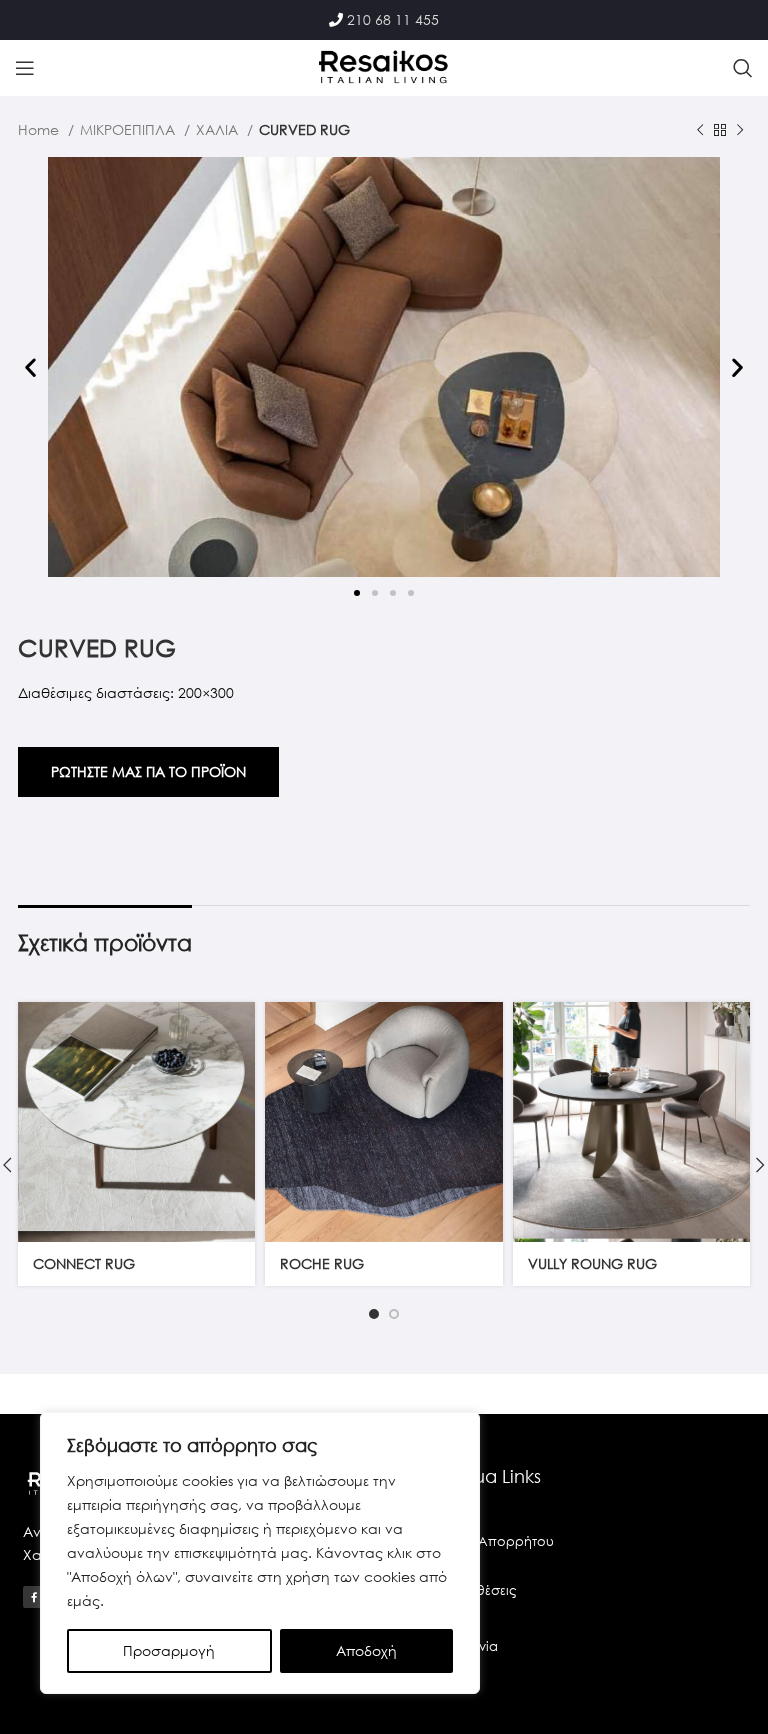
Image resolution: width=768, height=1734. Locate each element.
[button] (30, 367)
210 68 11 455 (393, 19)
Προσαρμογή (169, 1650)
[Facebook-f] (34, 1597)
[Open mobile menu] (25, 68)
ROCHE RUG (322, 1263)
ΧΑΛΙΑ (219, 129)
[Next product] (740, 131)
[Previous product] (700, 131)
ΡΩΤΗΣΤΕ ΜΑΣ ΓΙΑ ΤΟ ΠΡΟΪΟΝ (148, 771)
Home (40, 129)
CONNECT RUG (84, 1263)
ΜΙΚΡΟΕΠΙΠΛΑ (129, 129)
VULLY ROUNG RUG (592, 1263)
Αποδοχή (366, 1650)
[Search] (743, 68)
